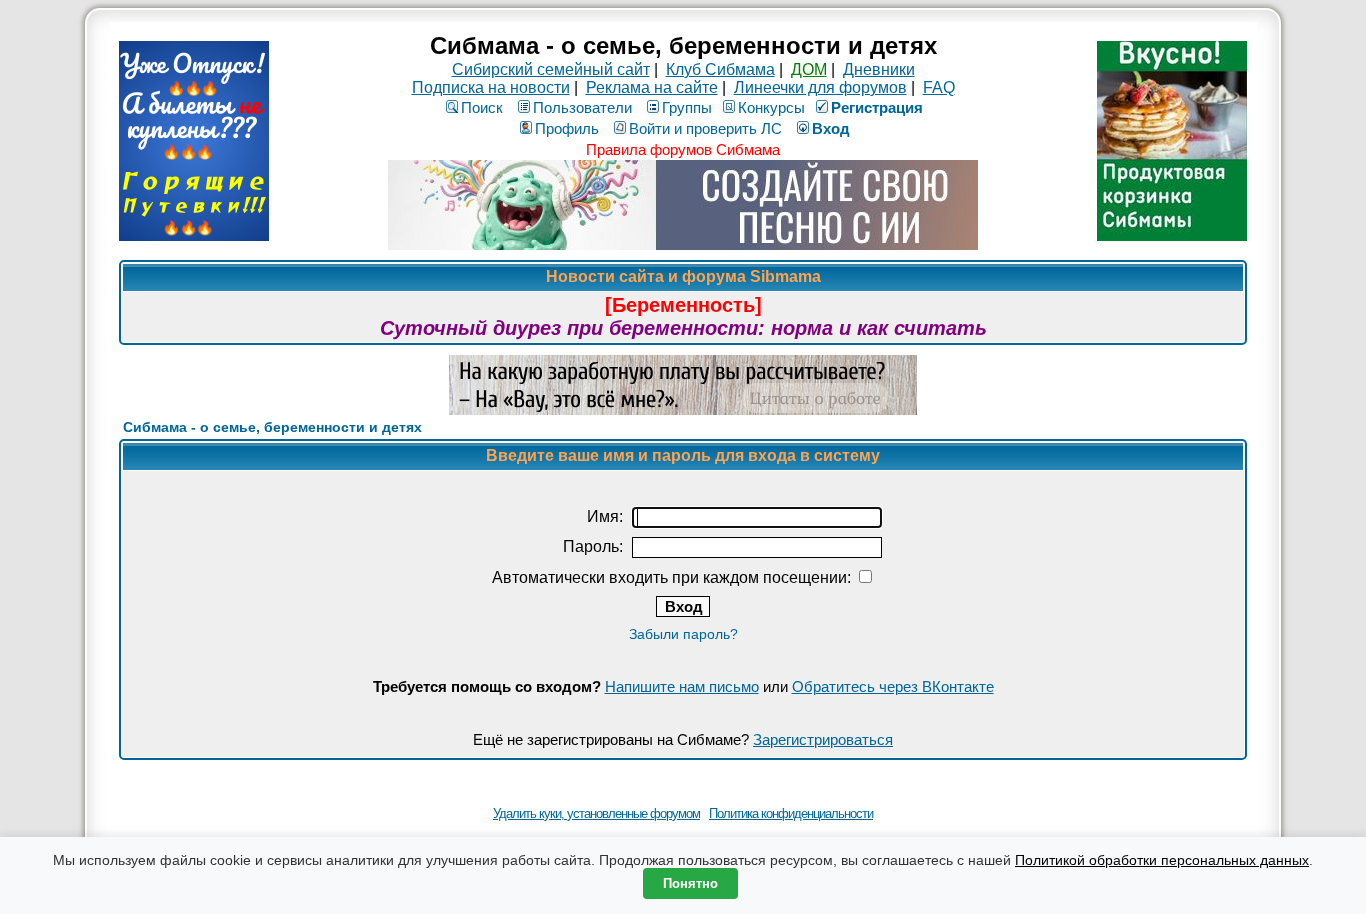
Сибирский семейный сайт (551, 69)
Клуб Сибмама (720, 69)
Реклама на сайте (652, 87)
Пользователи (582, 107)
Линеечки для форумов (820, 87)
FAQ (939, 87)
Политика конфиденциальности (791, 813)
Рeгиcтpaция (877, 107)
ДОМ (809, 69)
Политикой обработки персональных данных (1162, 860)
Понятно (690, 883)
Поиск (482, 107)
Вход (831, 128)
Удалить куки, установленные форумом (596, 813)
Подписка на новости (491, 87)
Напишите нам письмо (682, 686)
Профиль (567, 128)
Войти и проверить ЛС (705, 128)
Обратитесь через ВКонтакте (893, 686)
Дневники (879, 69)
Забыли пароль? (683, 634)
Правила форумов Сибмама (683, 149)
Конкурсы (771, 107)
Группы (687, 107)
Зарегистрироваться (823, 739)
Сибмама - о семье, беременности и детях (272, 427)
